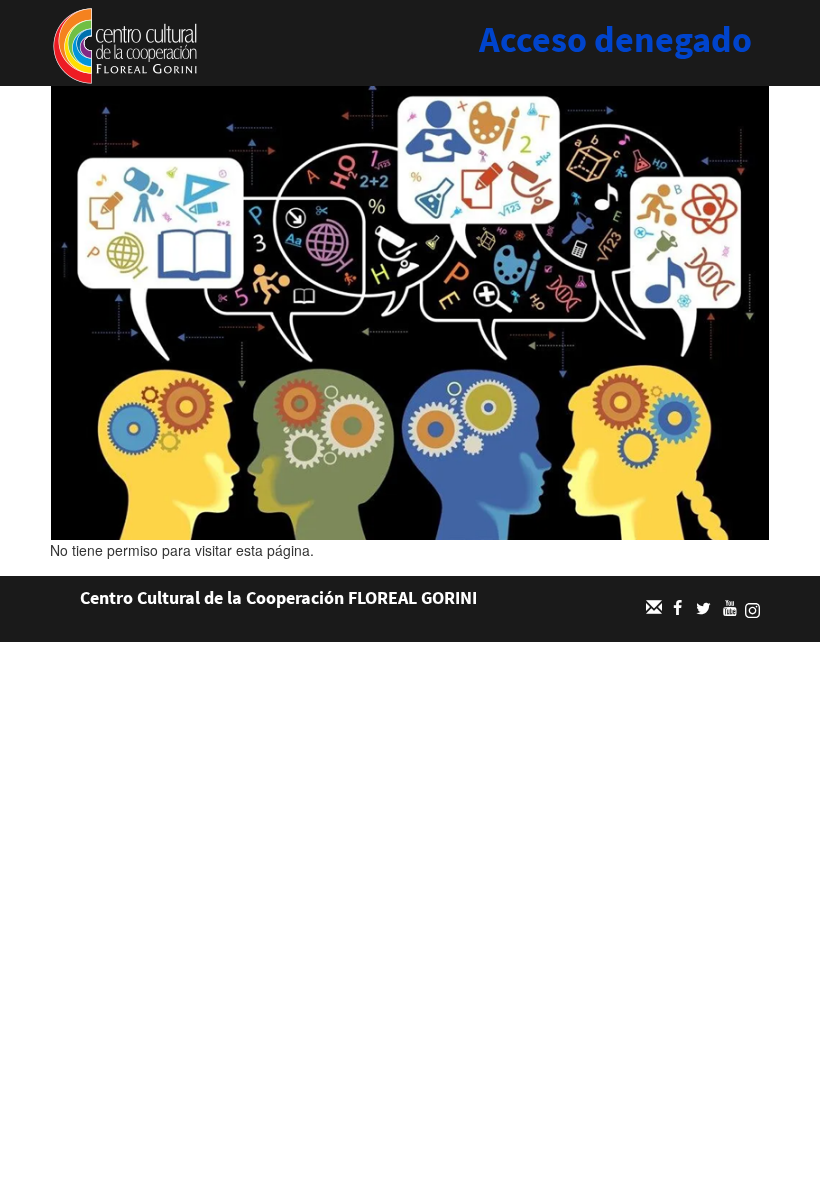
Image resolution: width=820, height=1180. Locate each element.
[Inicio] (125, 44)
